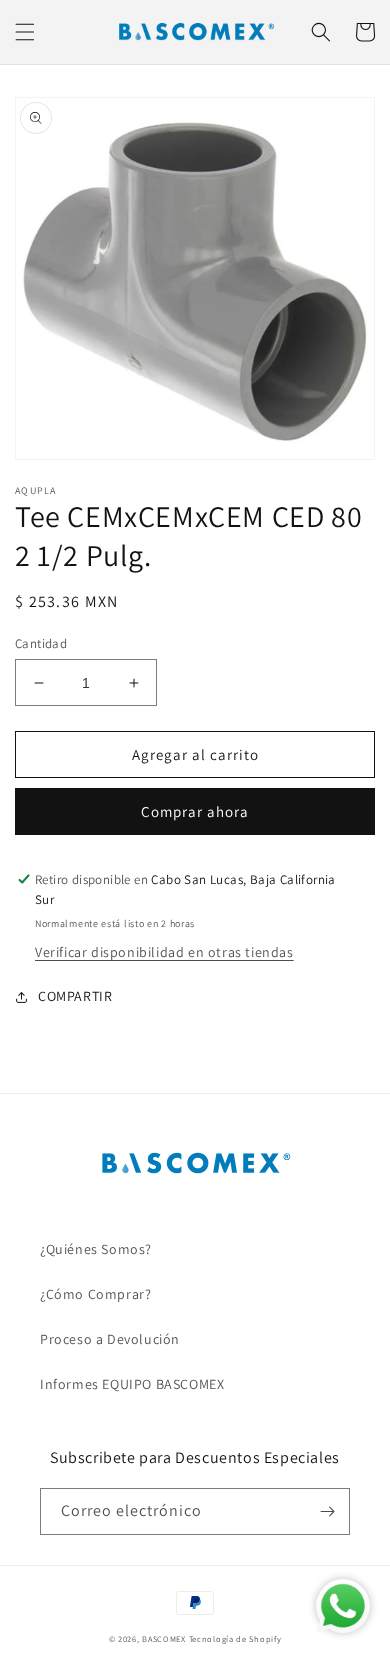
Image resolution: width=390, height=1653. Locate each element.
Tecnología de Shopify (235, 1638)
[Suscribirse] (327, 1511)
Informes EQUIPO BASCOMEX (132, 1384)
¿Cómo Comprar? (95, 1294)
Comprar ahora (195, 811)
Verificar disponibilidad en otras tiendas (164, 952)
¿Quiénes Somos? (96, 1249)
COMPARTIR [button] (75, 996)
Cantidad (41, 643)
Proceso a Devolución (110, 1339)
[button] (25, 32)
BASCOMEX (164, 1638)
